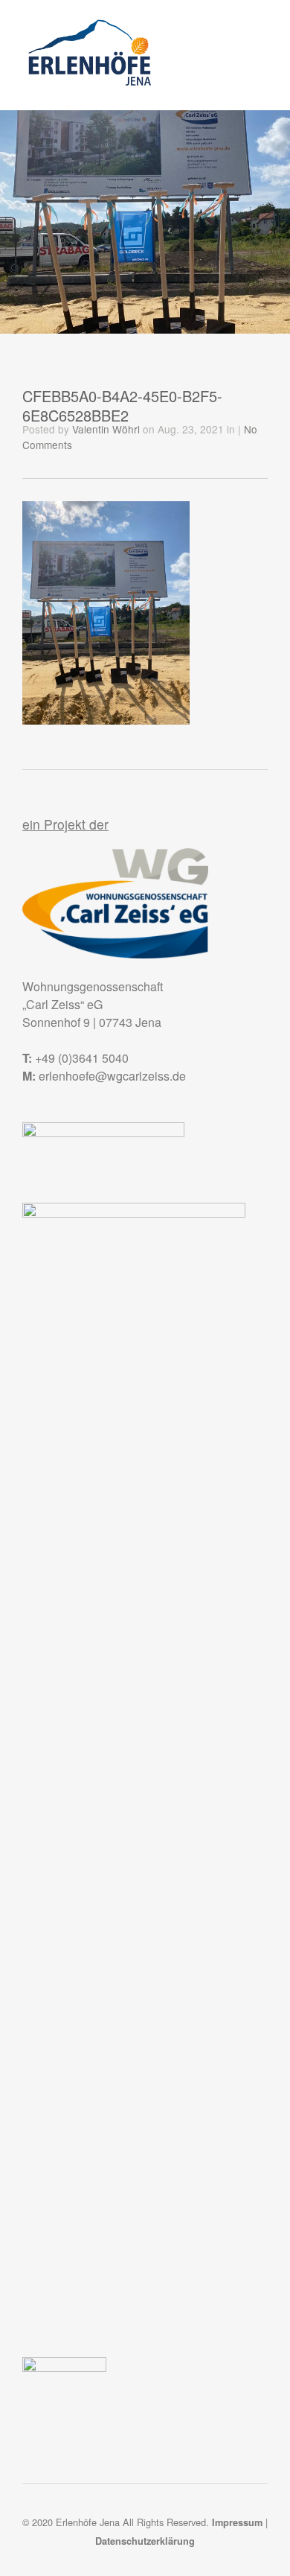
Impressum (237, 2522)
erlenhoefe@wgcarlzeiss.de (112, 1076)
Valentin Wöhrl (106, 429)
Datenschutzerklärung (145, 2541)
